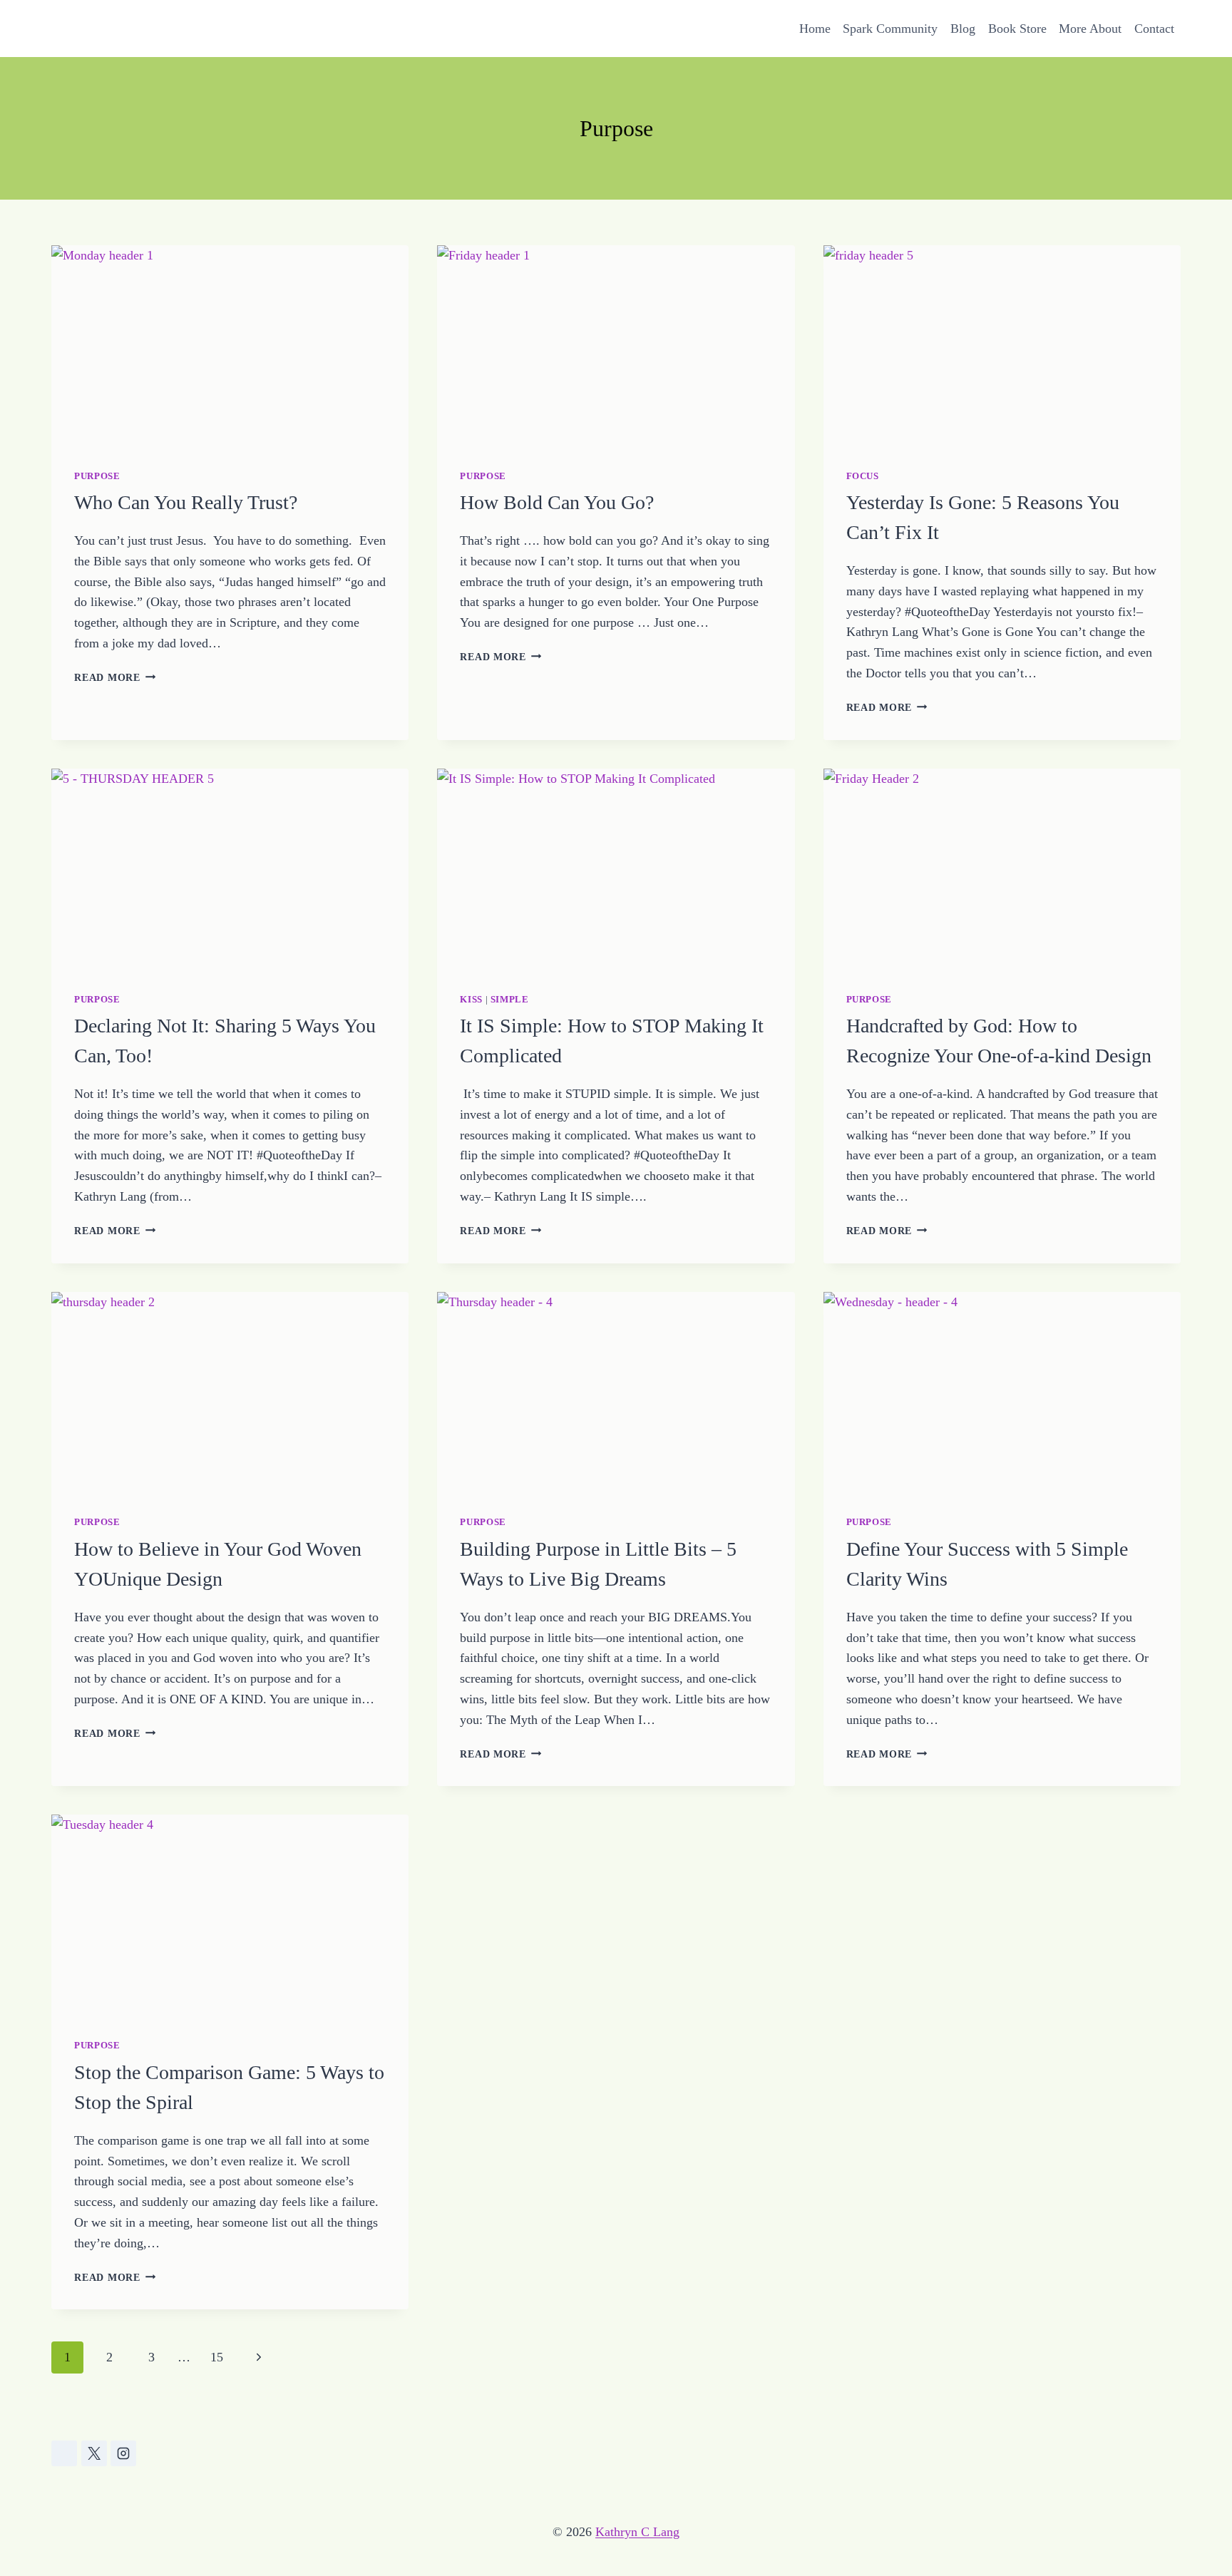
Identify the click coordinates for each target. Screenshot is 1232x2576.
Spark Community (890, 29)
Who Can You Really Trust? (186, 502)
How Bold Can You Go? (557, 502)
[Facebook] (64, 2453)
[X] (94, 2453)
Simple (510, 1000)
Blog (963, 29)
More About (1090, 29)
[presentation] (230, 346)
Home (815, 29)
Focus (863, 476)
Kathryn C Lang (637, 2532)
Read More (115, 677)
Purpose (97, 476)
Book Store (1017, 29)
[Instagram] (123, 2453)
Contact (1154, 29)
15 (217, 2357)
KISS (471, 1000)
